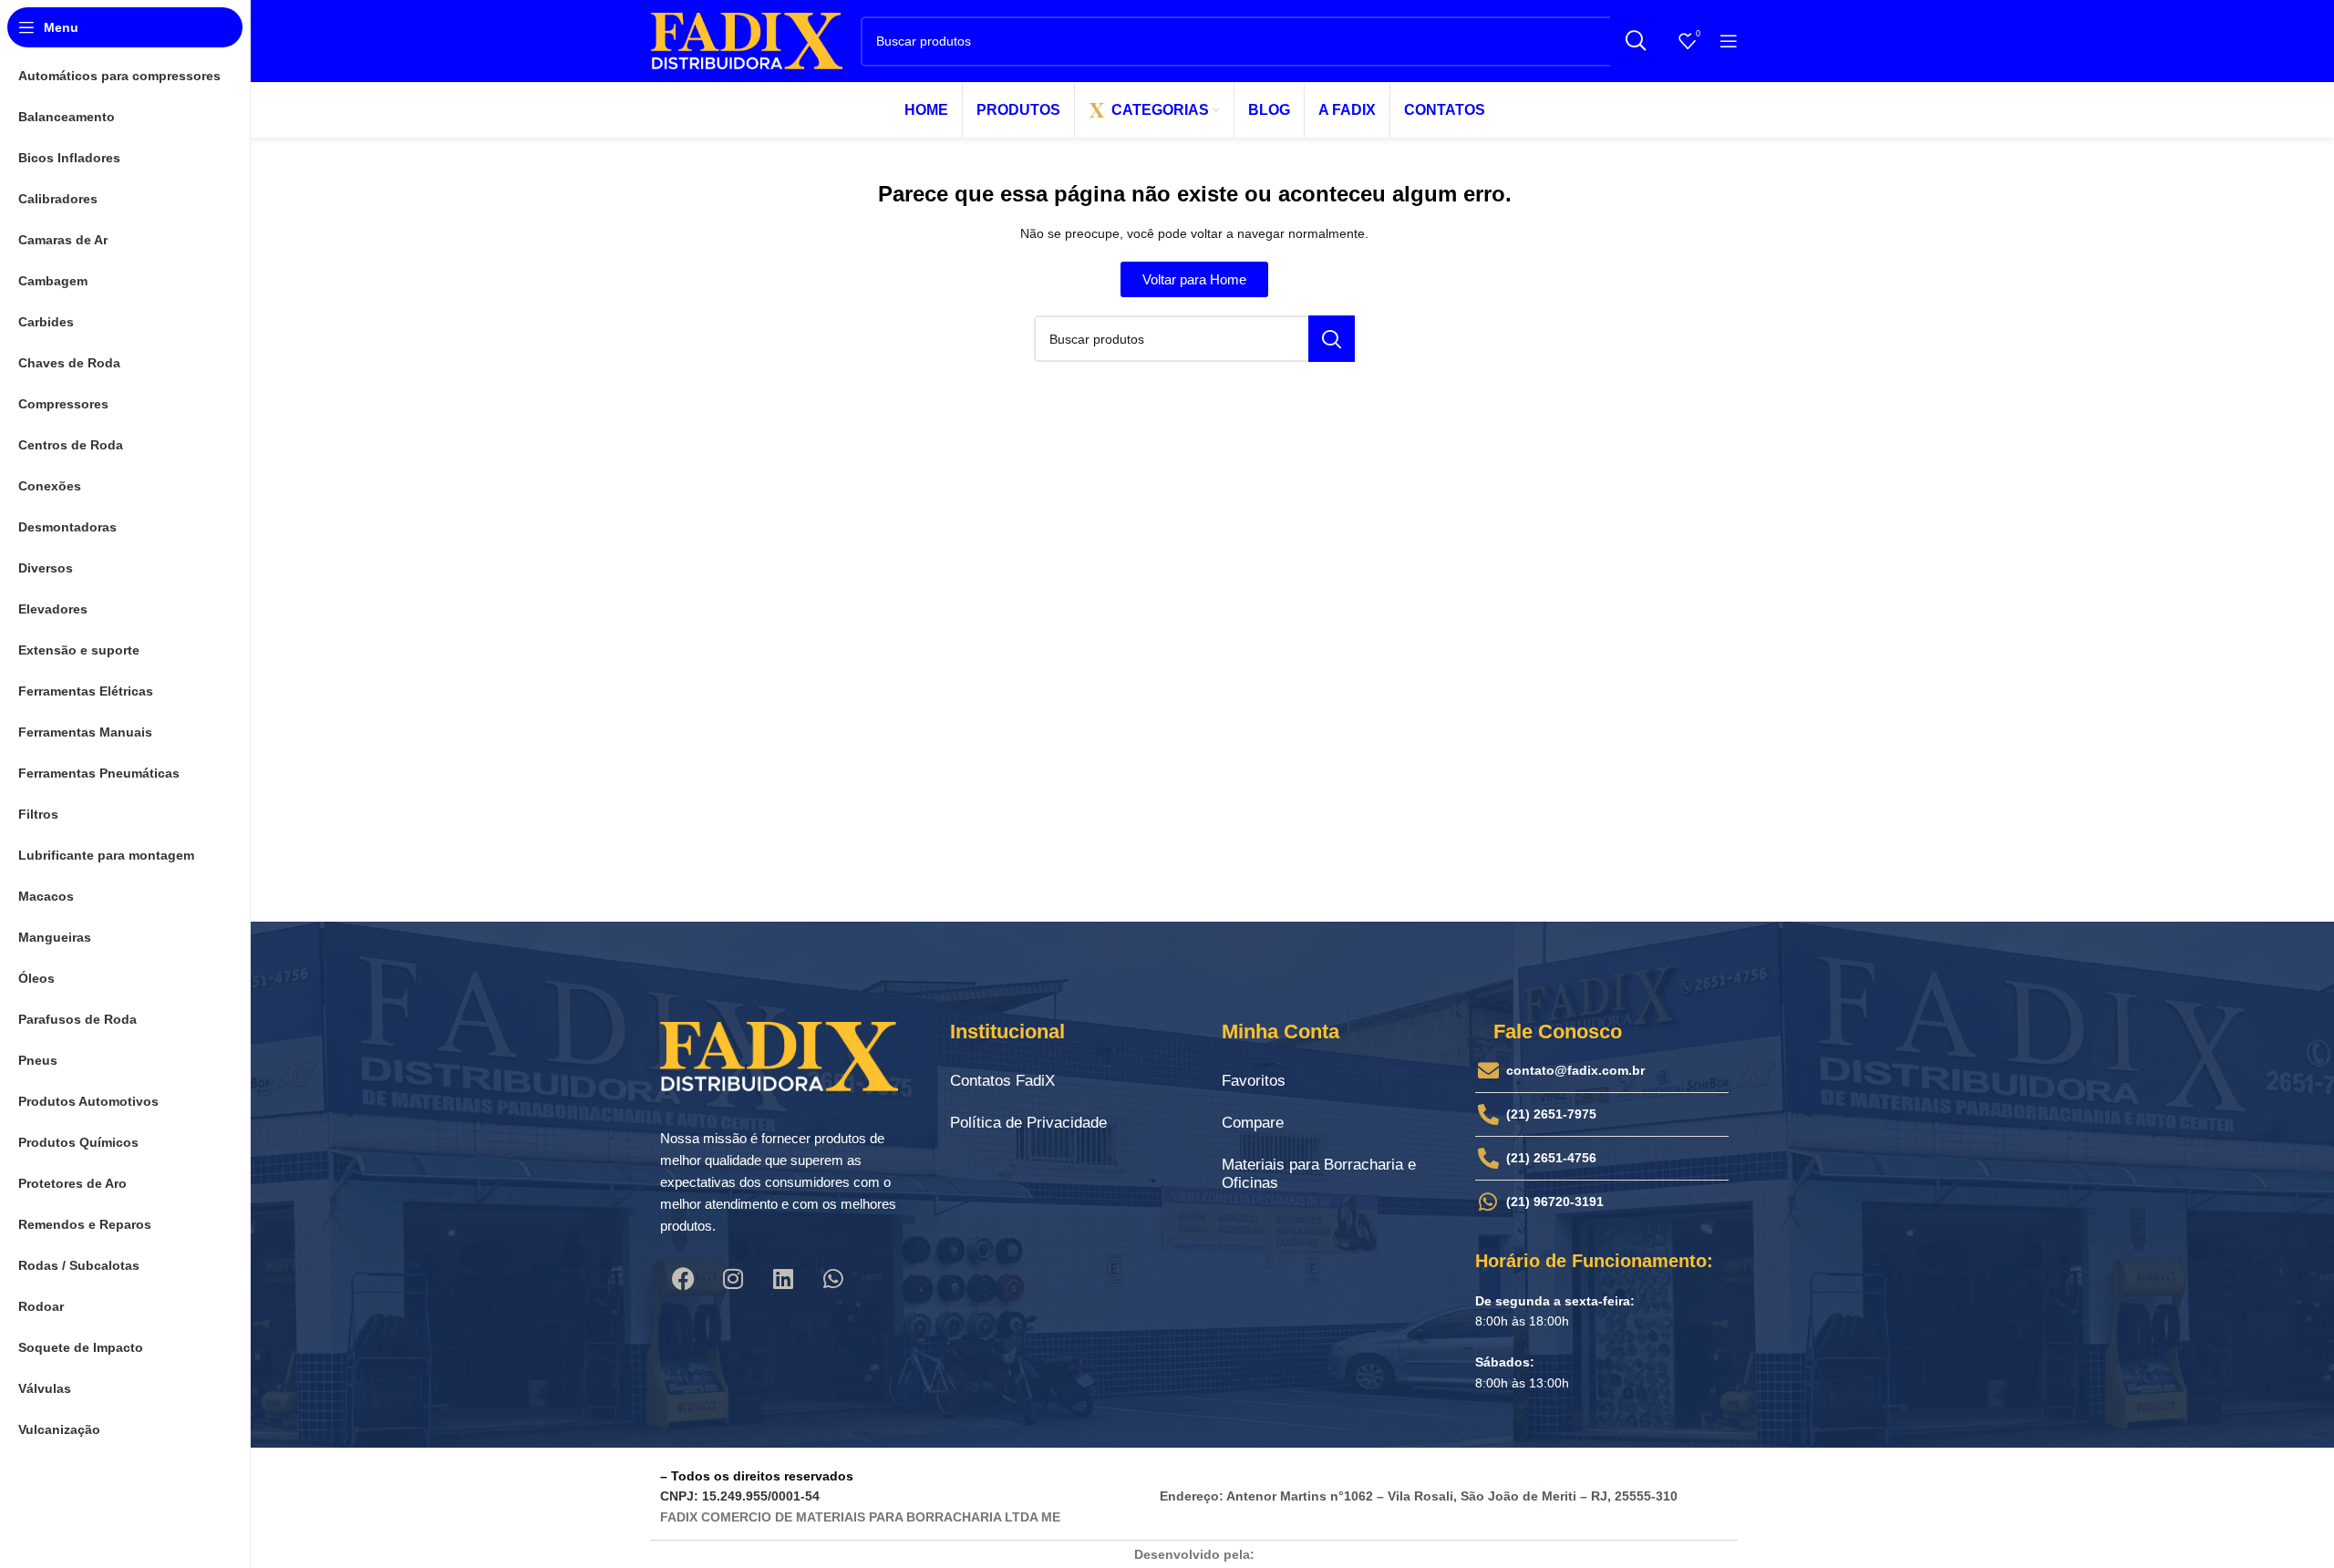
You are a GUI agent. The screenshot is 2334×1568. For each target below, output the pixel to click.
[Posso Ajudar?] (65, 1487)
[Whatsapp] (833, 1278)
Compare (1253, 1123)
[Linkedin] (783, 1278)
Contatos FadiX (1002, 1081)
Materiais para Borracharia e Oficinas (1319, 1174)
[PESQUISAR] (1635, 41)
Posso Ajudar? (160, 1481)
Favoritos (1254, 1081)
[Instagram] (733, 1278)
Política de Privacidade (1028, 1123)
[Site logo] (747, 40)
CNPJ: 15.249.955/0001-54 (740, 1496)
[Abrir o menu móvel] (1729, 41)
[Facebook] (683, 1278)
